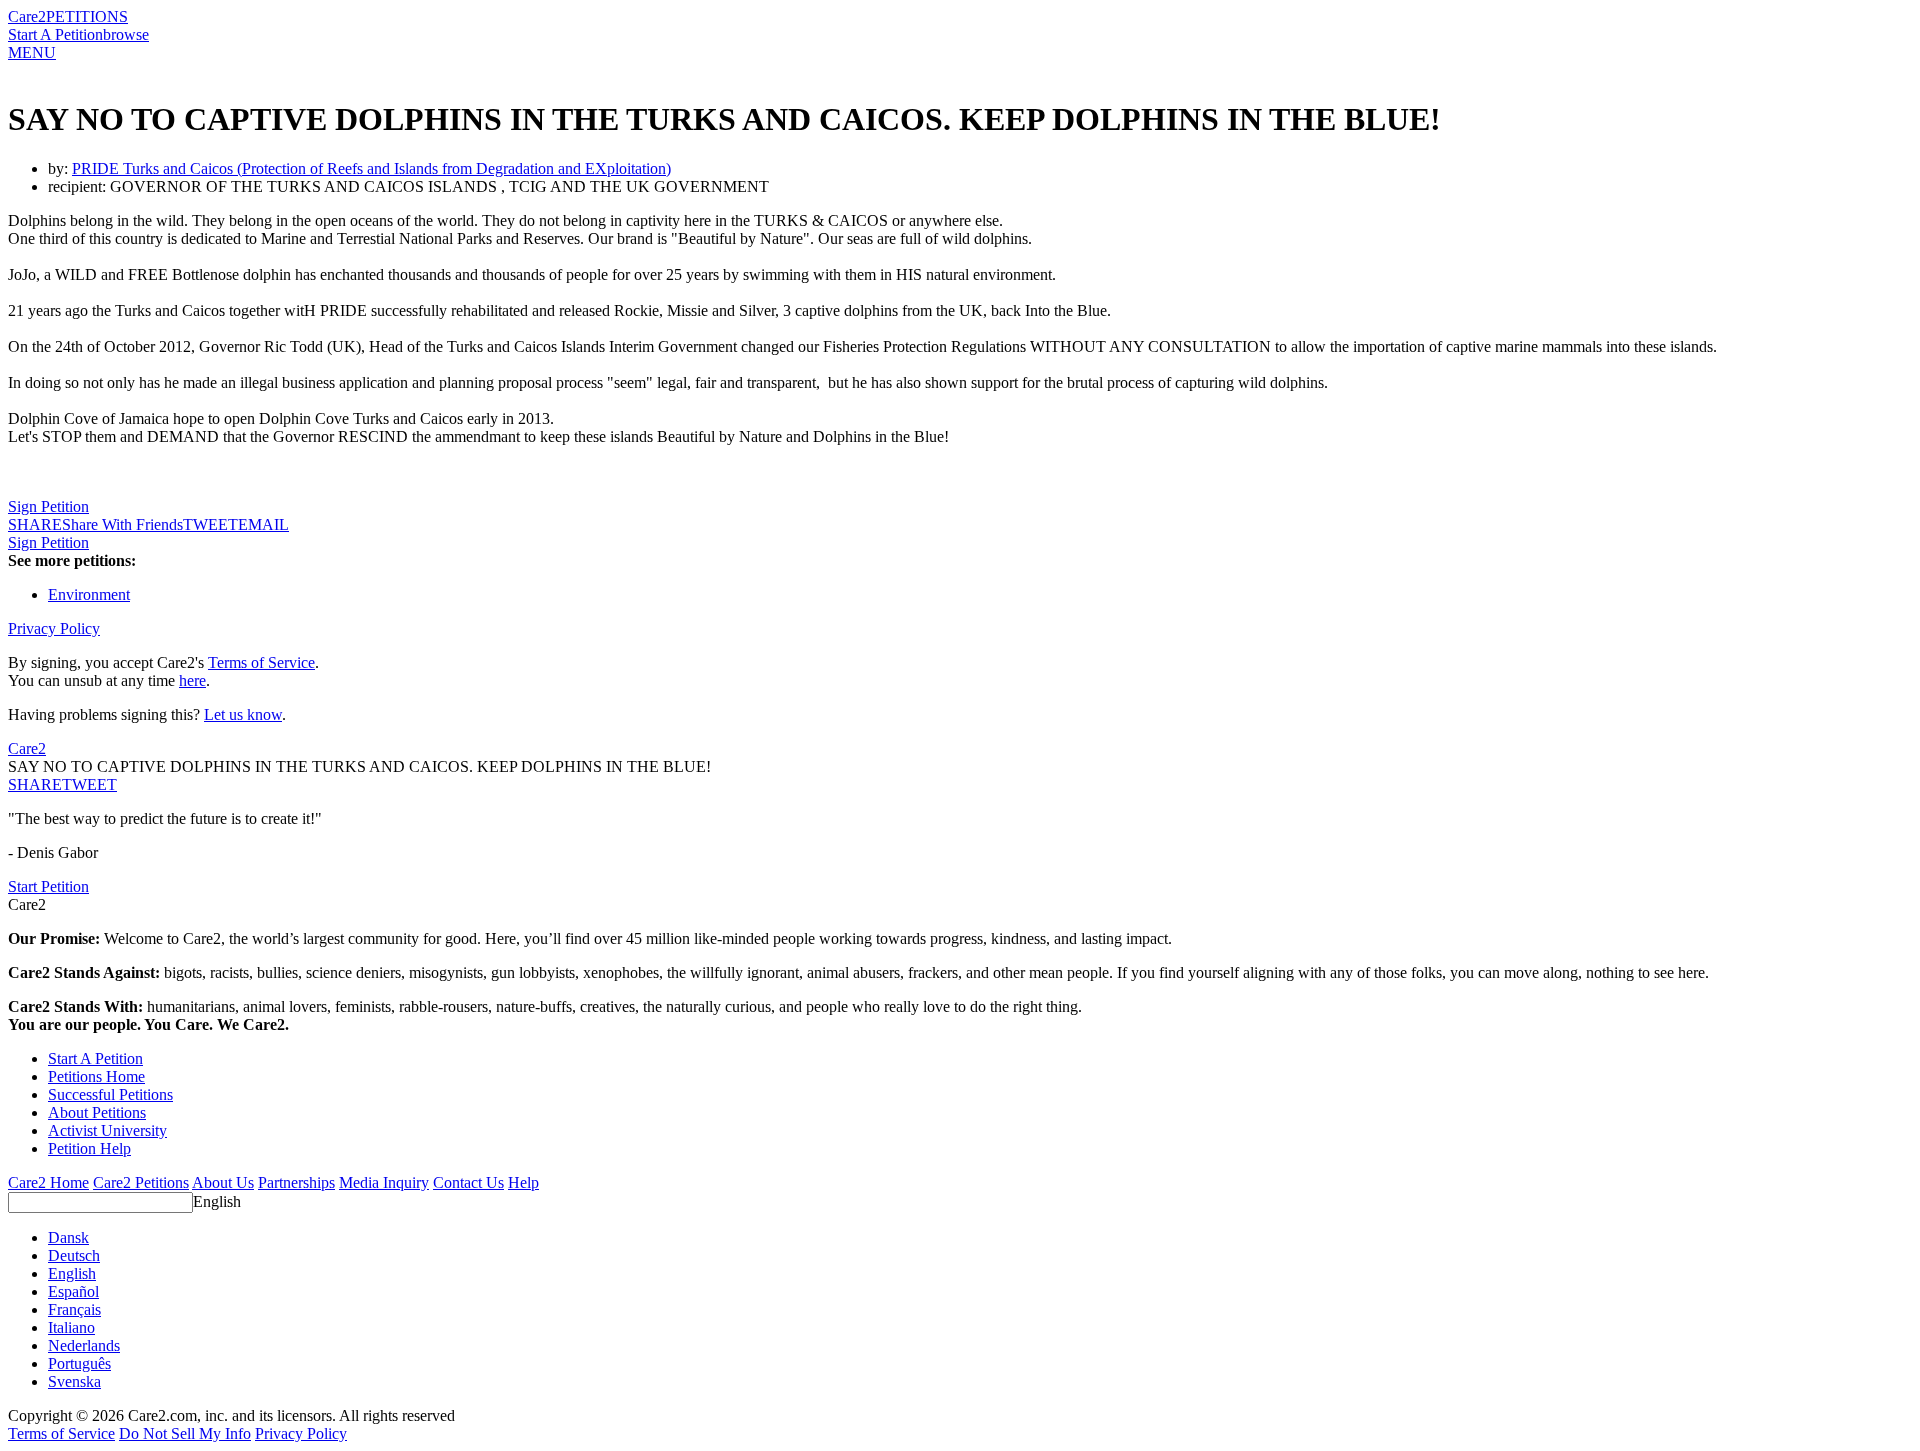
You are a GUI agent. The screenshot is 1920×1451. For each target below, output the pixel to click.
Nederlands (84, 1345)
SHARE (35, 784)
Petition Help (89, 1148)
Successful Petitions (110, 1094)
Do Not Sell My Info (185, 1433)
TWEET (210, 524)
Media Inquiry (384, 1182)
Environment (89, 594)
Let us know (243, 714)
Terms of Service (261, 662)
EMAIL (263, 524)
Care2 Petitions (141, 1182)
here (192, 680)
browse (126, 34)
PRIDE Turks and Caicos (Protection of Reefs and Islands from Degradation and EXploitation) (371, 168)
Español (73, 1291)
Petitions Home (96, 1076)
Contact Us (468, 1182)
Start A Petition (55, 34)
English (217, 1201)
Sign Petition (48, 506)
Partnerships (296, 1182)
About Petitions (97, 1112)
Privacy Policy (54, 628)
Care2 (27, 16)
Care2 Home (48, 1182)
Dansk (68, 1237)
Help (523, 1182)
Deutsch (74, 1255)
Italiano (71, 1327)
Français (74, 1309)
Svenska (74, 1381)
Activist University (107, 1130)
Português (79, 1363)
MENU (32, 52)
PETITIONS (87, 16)
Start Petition (48, 886)
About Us (223, 1182)
